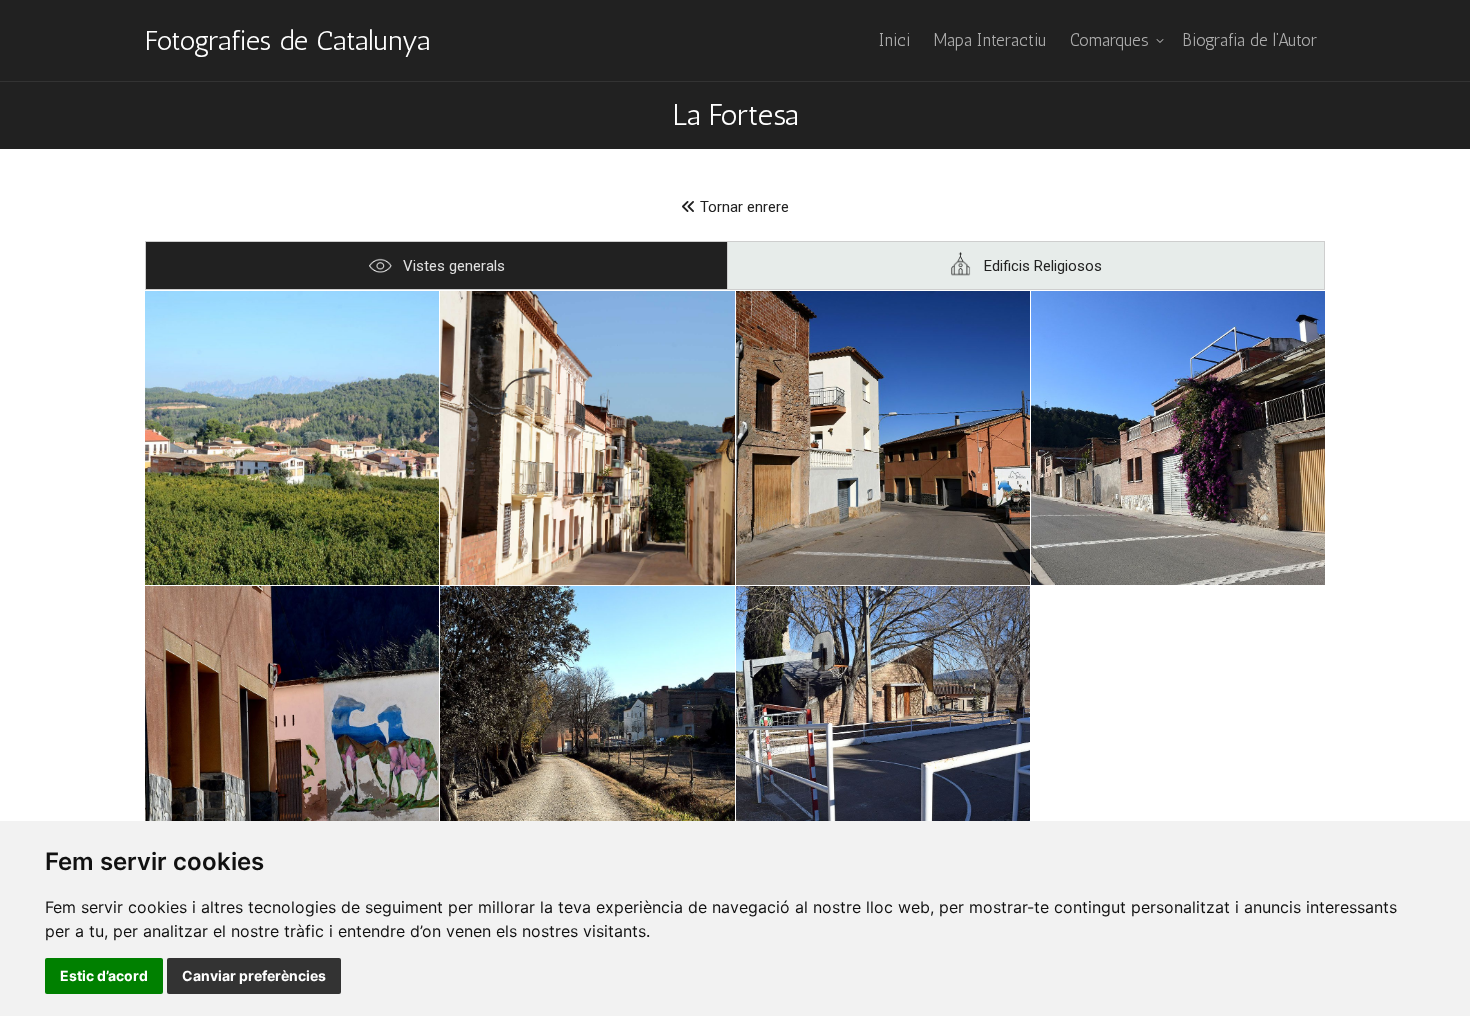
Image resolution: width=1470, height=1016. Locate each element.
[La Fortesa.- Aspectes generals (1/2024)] (883, 438)
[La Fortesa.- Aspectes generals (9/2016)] (587, 438)
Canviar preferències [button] (254, 975)
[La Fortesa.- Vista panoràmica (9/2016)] (292, 438)
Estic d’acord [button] (104, 975)
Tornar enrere (742, 207)
